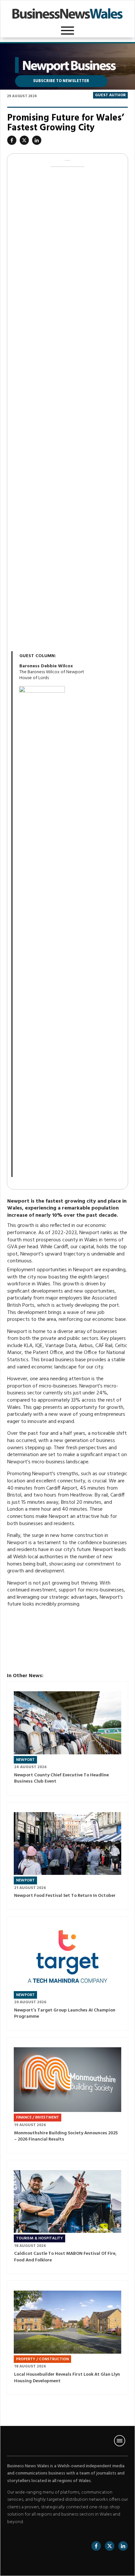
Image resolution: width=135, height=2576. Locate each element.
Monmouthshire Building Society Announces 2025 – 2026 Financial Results (67, 2095)
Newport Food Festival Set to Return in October (67, 1856)
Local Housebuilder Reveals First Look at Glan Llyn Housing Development (67, 2338)
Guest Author (110, 95)
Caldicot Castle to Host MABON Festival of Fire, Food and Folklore (67, 2217)
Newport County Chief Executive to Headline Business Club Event (67, 1738)
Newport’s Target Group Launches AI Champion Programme (67, 1973)
